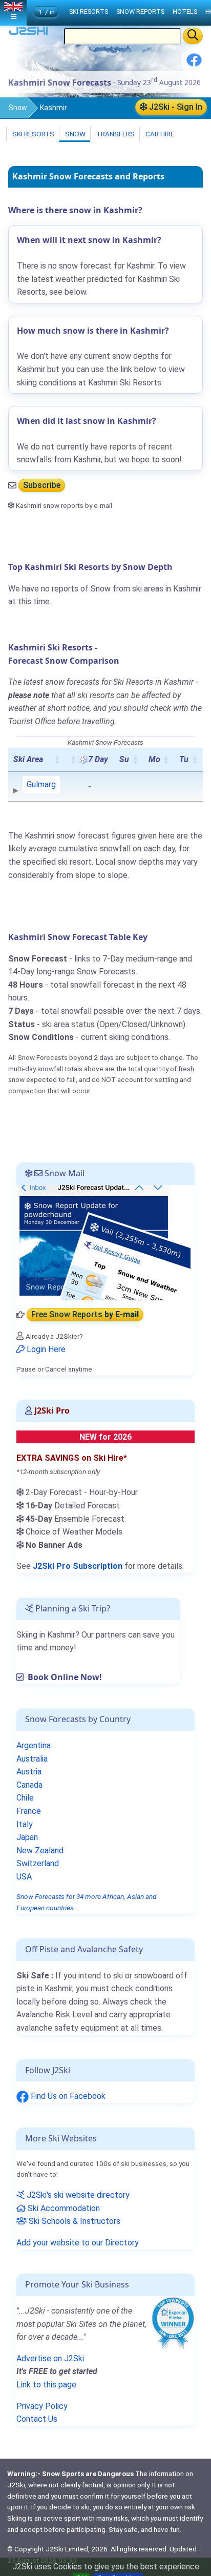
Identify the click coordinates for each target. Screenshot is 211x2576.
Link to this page (46, 2385)
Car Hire (159, 134)
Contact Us (37, 2419)
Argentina (34, 1745)
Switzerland (38, 1863)
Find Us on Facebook (67, 2096)
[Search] (193, 36)
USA (24, 1877)
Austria (29, 1772)
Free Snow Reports (85, 1315)
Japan (27, 1837)
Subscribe (42, 486)
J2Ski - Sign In (175, 107)
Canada (29, 1785)
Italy (25, 1824)
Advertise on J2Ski (50, 2358)
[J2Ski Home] (29, 33)
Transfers (115, 134)
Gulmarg (41, 784)
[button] (57, 760)
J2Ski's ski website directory (77, 2195)
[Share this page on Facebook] (194, 64)
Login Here (45, 1349)
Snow (18, 108)
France (29, 1811)
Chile (25, 1798)
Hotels (185, 12)
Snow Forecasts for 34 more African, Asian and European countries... (86, 1902)
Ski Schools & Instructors (73, 2221)
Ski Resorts (33, 134)
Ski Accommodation (63, 2208)
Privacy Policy (42, 2406)
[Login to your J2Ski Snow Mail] (103, 1242)
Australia (32, 1759)
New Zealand (40, 1851)
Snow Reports (140, 12)
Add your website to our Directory (78, 2243)
